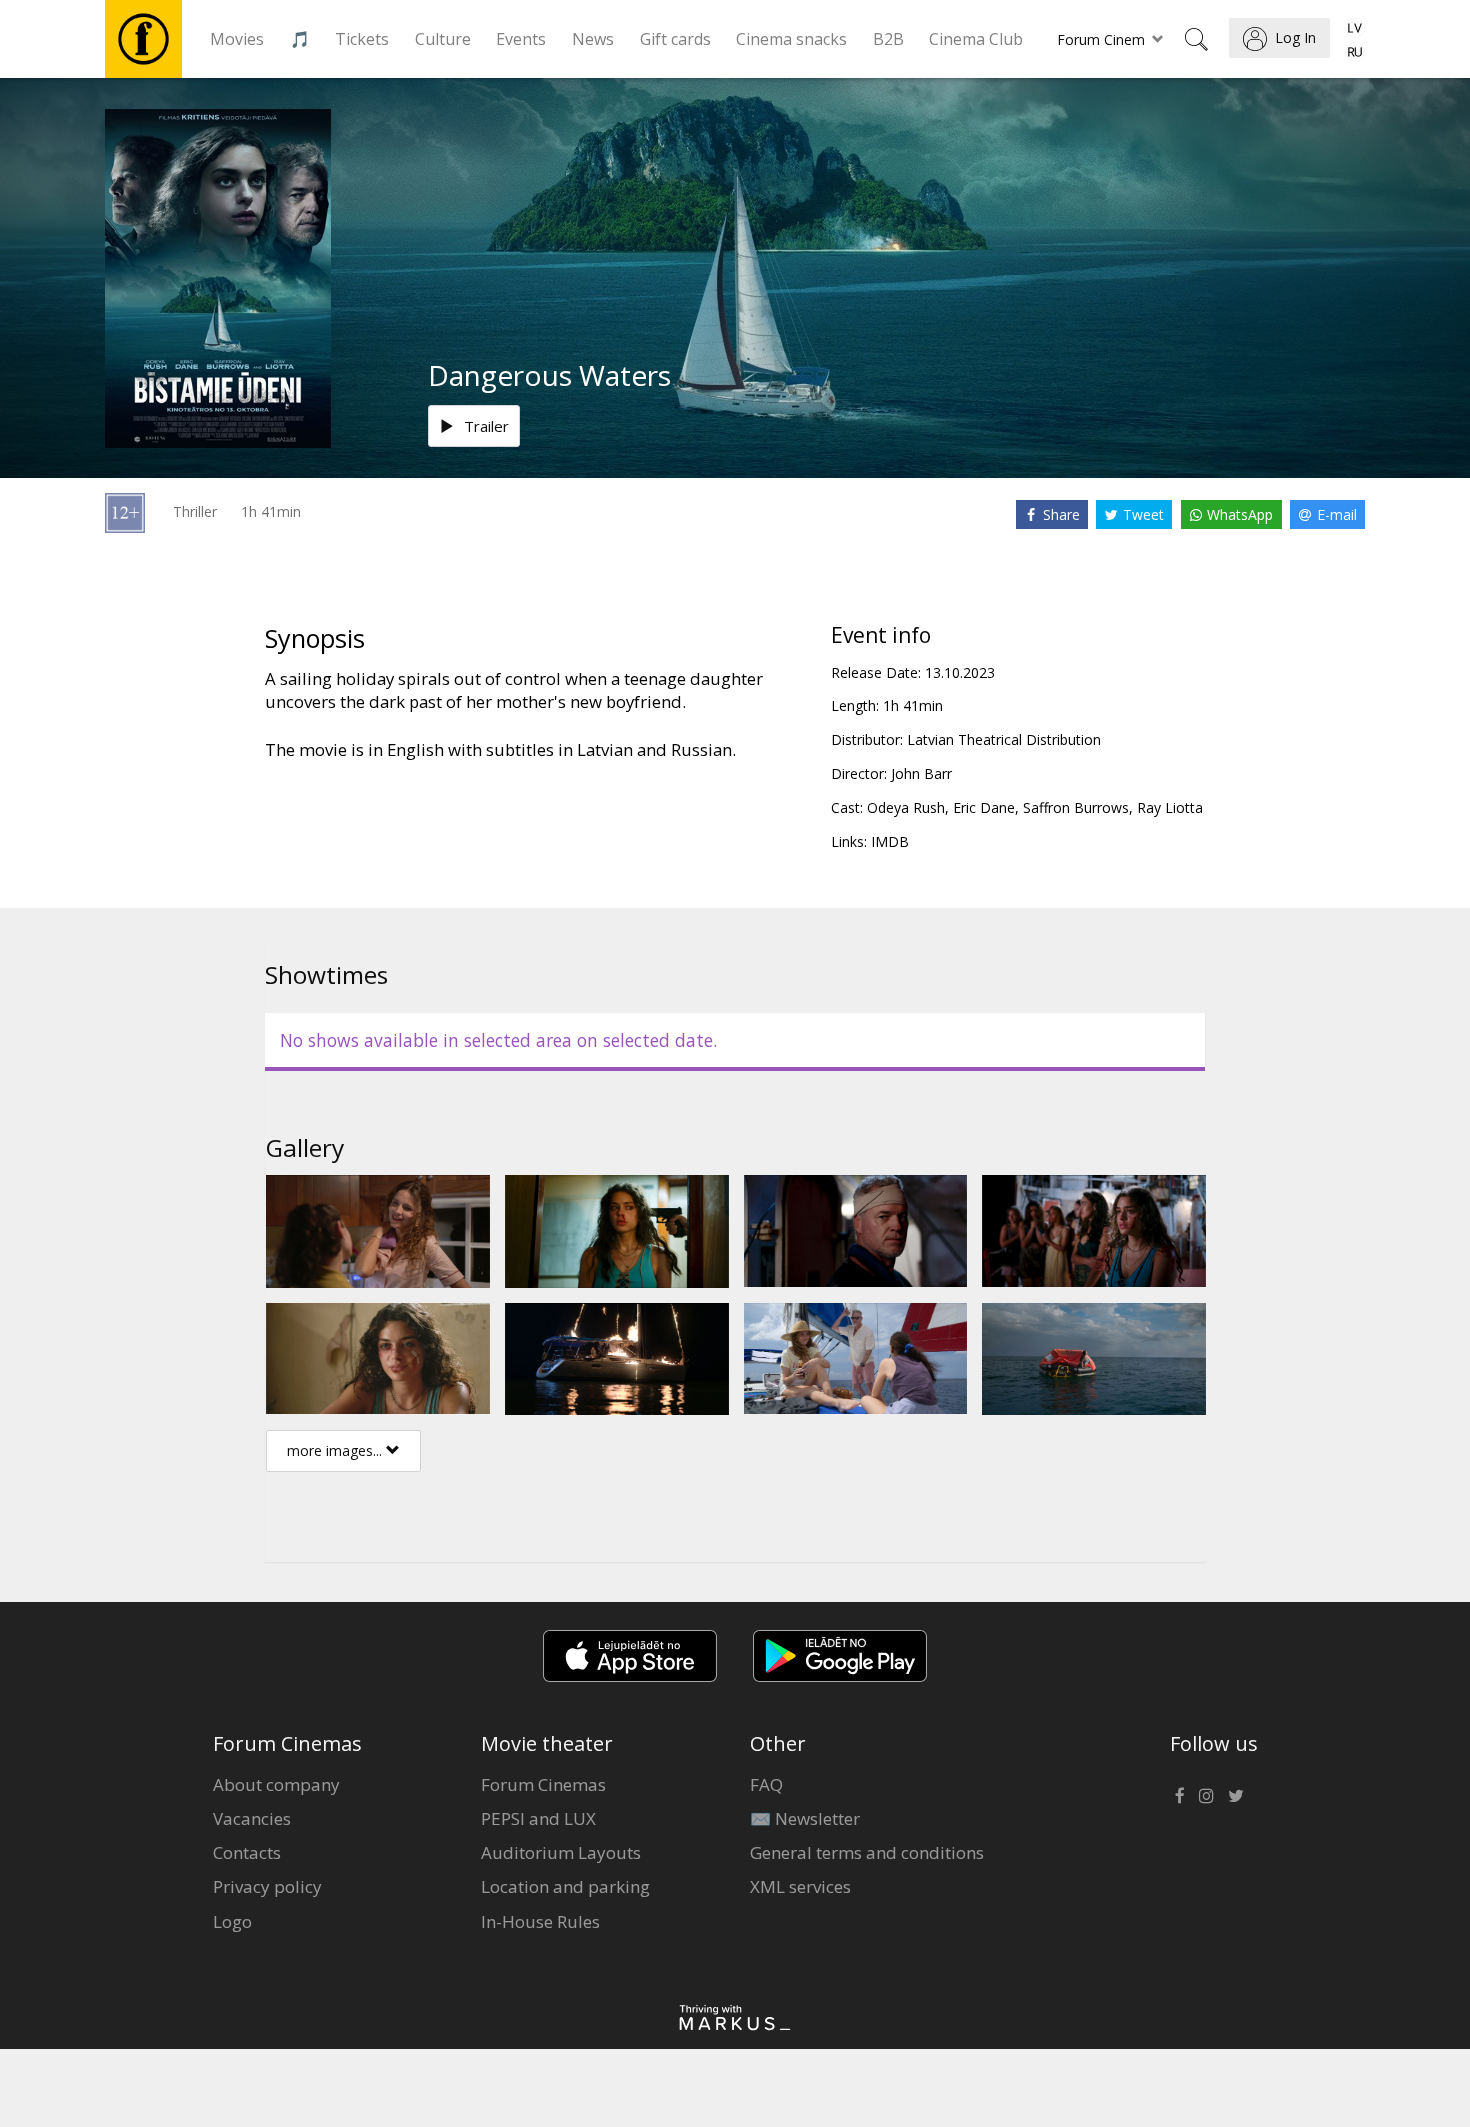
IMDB (890, 841)
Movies (237, 39)
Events (521, 39)
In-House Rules (540, 1921)
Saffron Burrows (1076, 807)
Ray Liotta (1170, 807)
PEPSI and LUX (538, 1818)
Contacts (247, 1852)
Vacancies (252, 1818)
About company (276, 1784)
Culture (443, 39)
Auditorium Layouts (561, 1852)
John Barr (921, 773)
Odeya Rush (906, 807)
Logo (232, 1921)
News (593, 39)
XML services (800, 1886)
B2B (888, 39)
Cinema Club (976, 39)
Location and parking (565, 1886)
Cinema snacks (791, 39)
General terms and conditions (867, 1852)
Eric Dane (984, 807)
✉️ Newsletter (805, 1818)
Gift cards (675, 39)
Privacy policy (267, 1886)
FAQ (766, 1784)
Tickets (362, 39)
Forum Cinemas (543, 1784)
